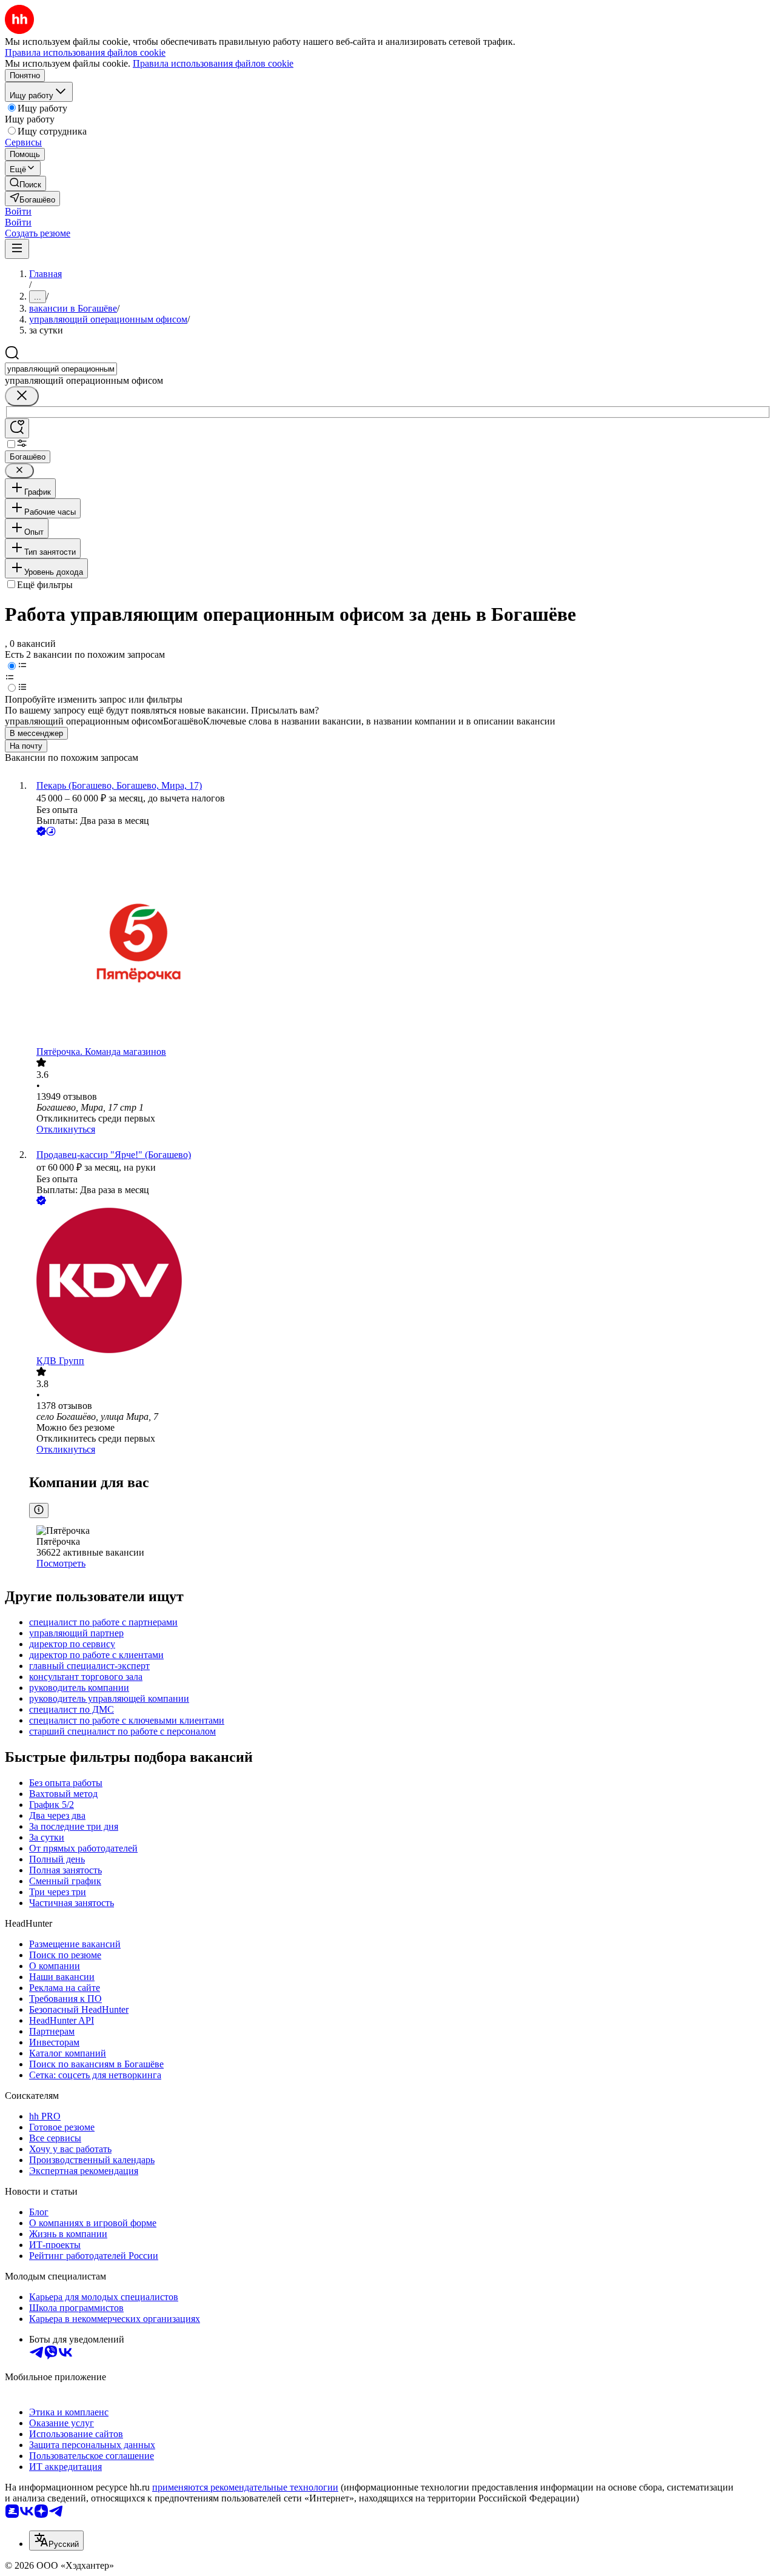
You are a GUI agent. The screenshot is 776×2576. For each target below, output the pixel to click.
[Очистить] (22, 396)
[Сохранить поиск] (17, 428)
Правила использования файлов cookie (213, 63)
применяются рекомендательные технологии (245, 2487)
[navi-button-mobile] (17, 249)
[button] (18, 211)
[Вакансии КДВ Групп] (400, 1282)
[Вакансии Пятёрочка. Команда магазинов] (400, 942)
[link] (25, 183)
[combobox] (61, 369)
